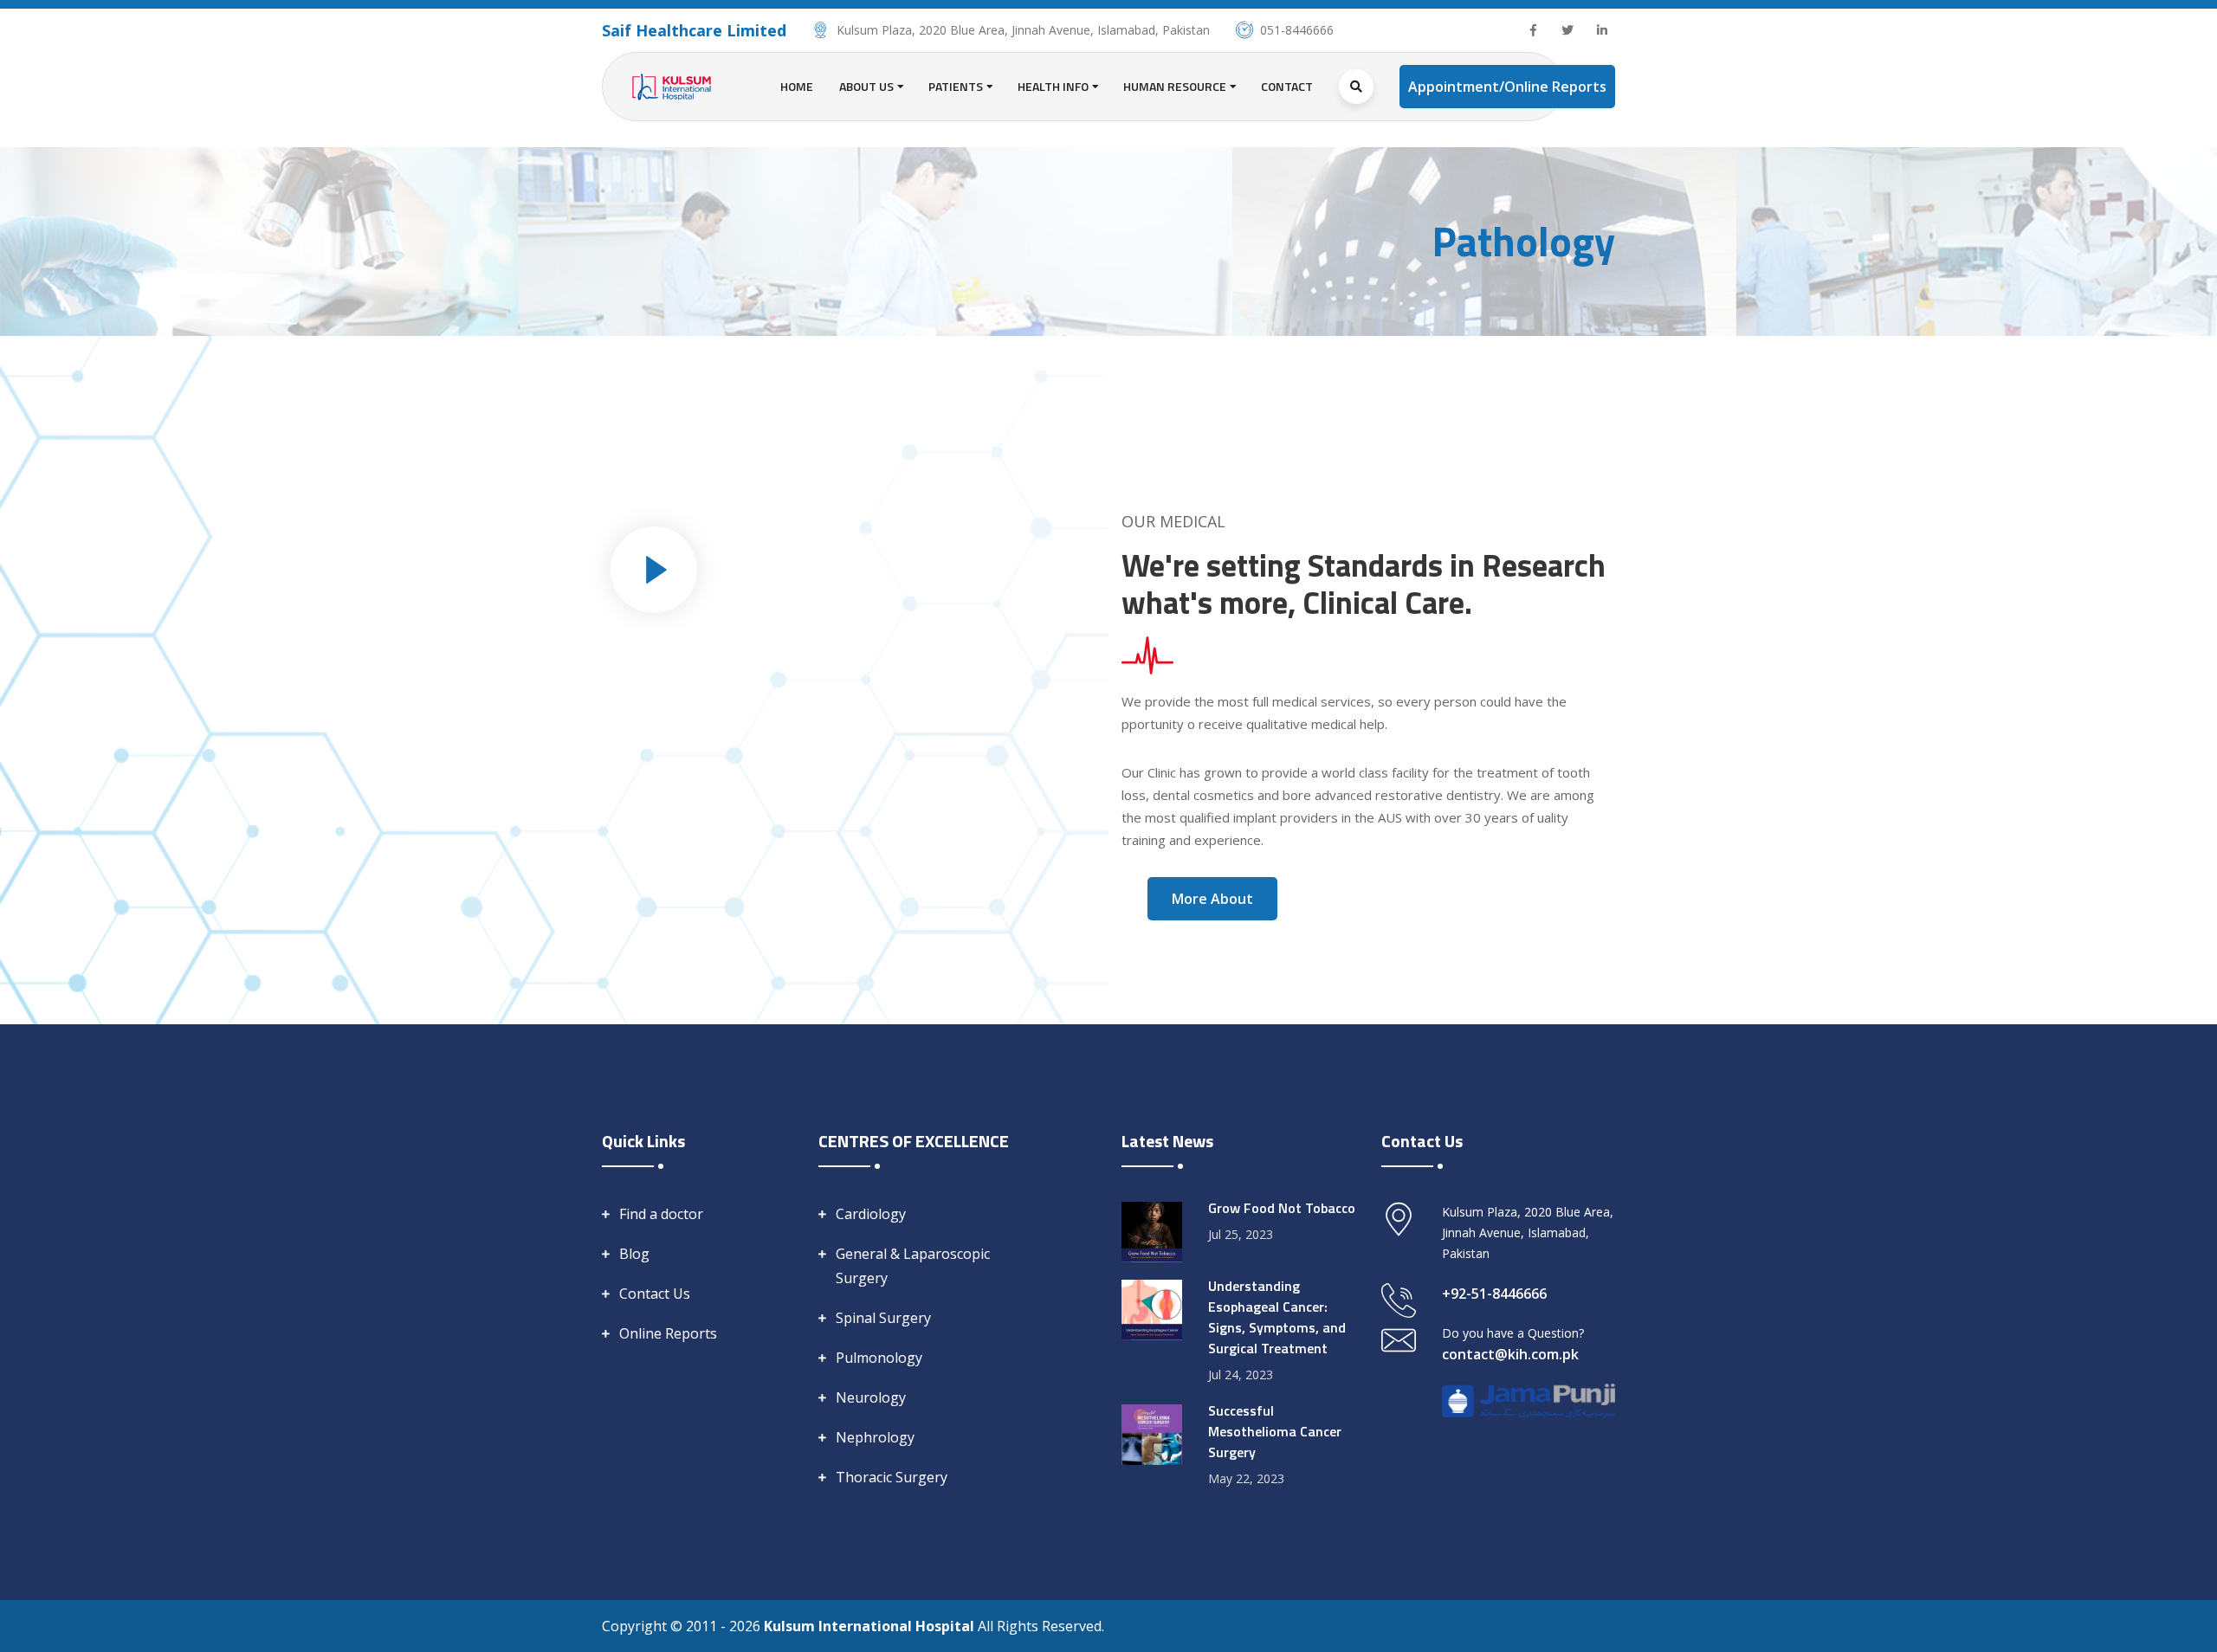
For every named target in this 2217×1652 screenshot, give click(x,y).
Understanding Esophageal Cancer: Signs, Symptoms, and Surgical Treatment (1277, 1317)
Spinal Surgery (883, 1318)
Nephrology (875, 1437)
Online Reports (668, 1333)
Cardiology (871, 1214)
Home (797, 86)
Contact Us (655, 1294)
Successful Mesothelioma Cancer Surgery (1275, 1431)
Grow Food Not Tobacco (1282, 1208)
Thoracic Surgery (892, 1477)
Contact (1287, 86)
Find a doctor (661, 1214)
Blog (634, 1254)
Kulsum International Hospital (871, 1626)
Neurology (871, 1397)
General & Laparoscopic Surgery (913, 1266)
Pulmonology (879, 1358)
